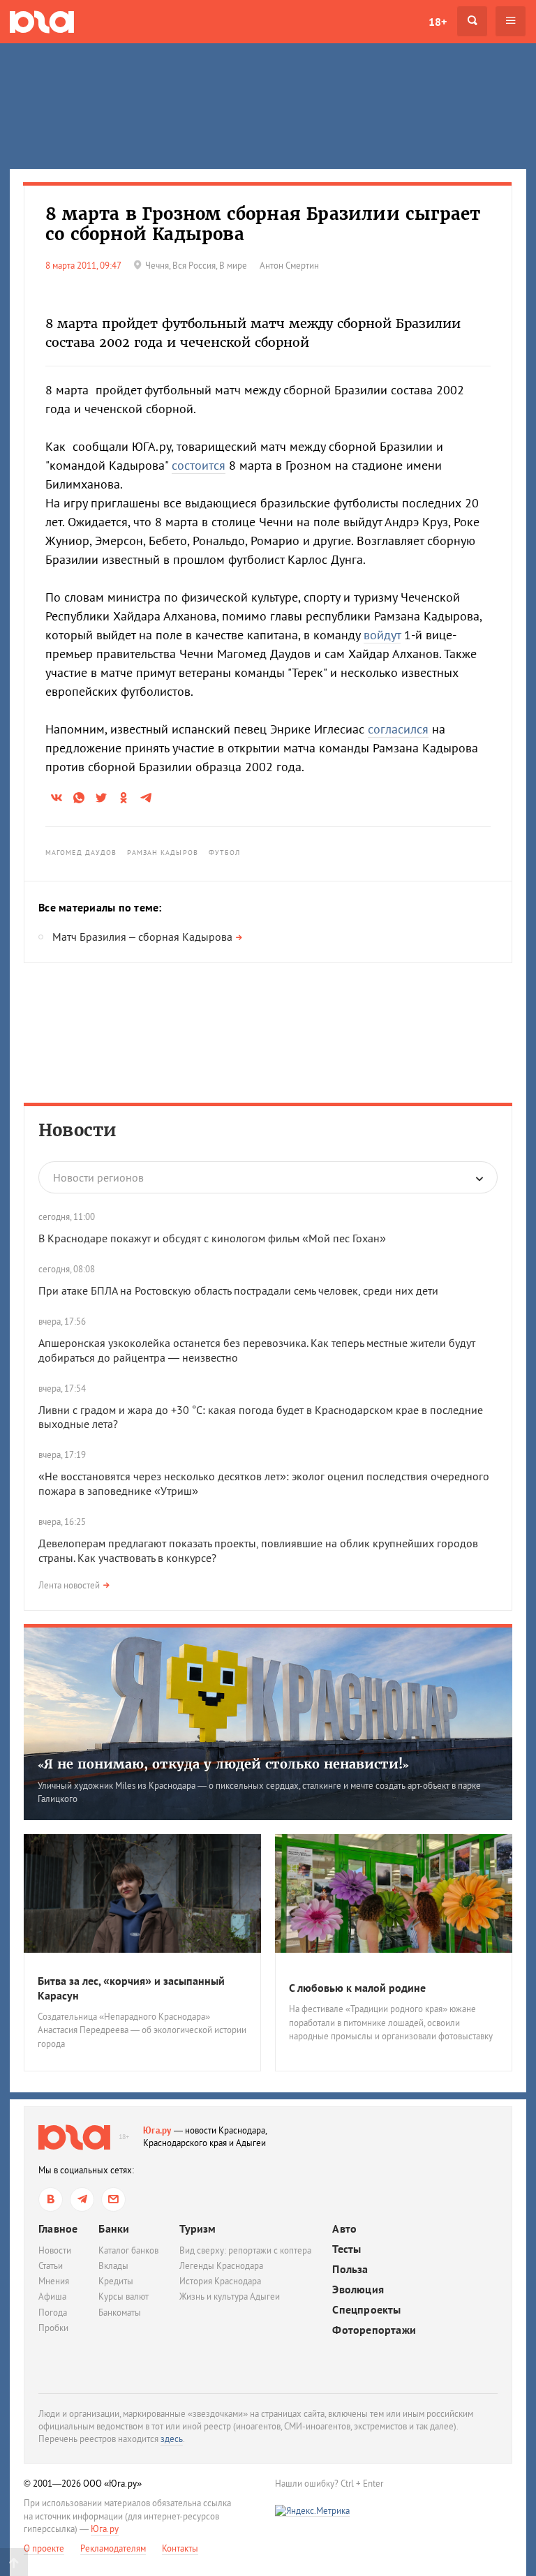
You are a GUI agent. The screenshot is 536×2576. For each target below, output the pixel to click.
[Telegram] (82, 2199)
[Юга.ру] (42, 21)
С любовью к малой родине (357, 1988)
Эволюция (358, 2290)
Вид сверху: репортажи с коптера (245, 2250)
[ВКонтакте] (51, 2199)
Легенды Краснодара (221, 2266)
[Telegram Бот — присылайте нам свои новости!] (113, 2199)
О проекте (44, 2548)
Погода (53, 2313)
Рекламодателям (113, 2548)
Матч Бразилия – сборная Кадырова (142, 937)
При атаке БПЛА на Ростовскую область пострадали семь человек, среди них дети (238, 1290)
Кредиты (116, 2281)
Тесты (347, 2249)
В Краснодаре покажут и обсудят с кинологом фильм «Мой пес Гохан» (212, 1238)
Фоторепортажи (374, 2330)
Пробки (53, 2328)
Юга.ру (157, 2130)
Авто (344, 2229)
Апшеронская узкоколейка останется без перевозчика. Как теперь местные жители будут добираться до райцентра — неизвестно (257, 1350)
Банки (114, 2228)
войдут (382, 635)
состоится (199, 465)
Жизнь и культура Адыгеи (230, 2296)
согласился (398, 729)
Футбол (225, 853)
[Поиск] (472, 21)
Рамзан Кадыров (162, 853)
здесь (172, 2439)
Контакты (180, 2548)
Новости (77, 1130)
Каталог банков (128, 2250)
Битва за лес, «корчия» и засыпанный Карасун (131, 1988)
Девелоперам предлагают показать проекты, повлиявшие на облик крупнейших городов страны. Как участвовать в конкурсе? (258, 1550)
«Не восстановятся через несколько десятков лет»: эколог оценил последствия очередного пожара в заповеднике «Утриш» (264, 1483)
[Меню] (511, 21)
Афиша (52, 2296)
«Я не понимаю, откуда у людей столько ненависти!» (223, 1764)
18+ (438, 22)
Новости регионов (98, 1177)
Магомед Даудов (81, 853)
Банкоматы (120, 2313)
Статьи (51, 2266)
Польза (350, 2269)
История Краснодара (220, 2281)
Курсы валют (124, 2296)
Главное (58, 2228)
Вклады (113, 2266)
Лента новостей (69, 1585)
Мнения (54, 2281)
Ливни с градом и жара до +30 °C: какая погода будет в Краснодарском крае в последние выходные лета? (261, 1417)
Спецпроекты (366, 2310)
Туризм (198, 2228)
